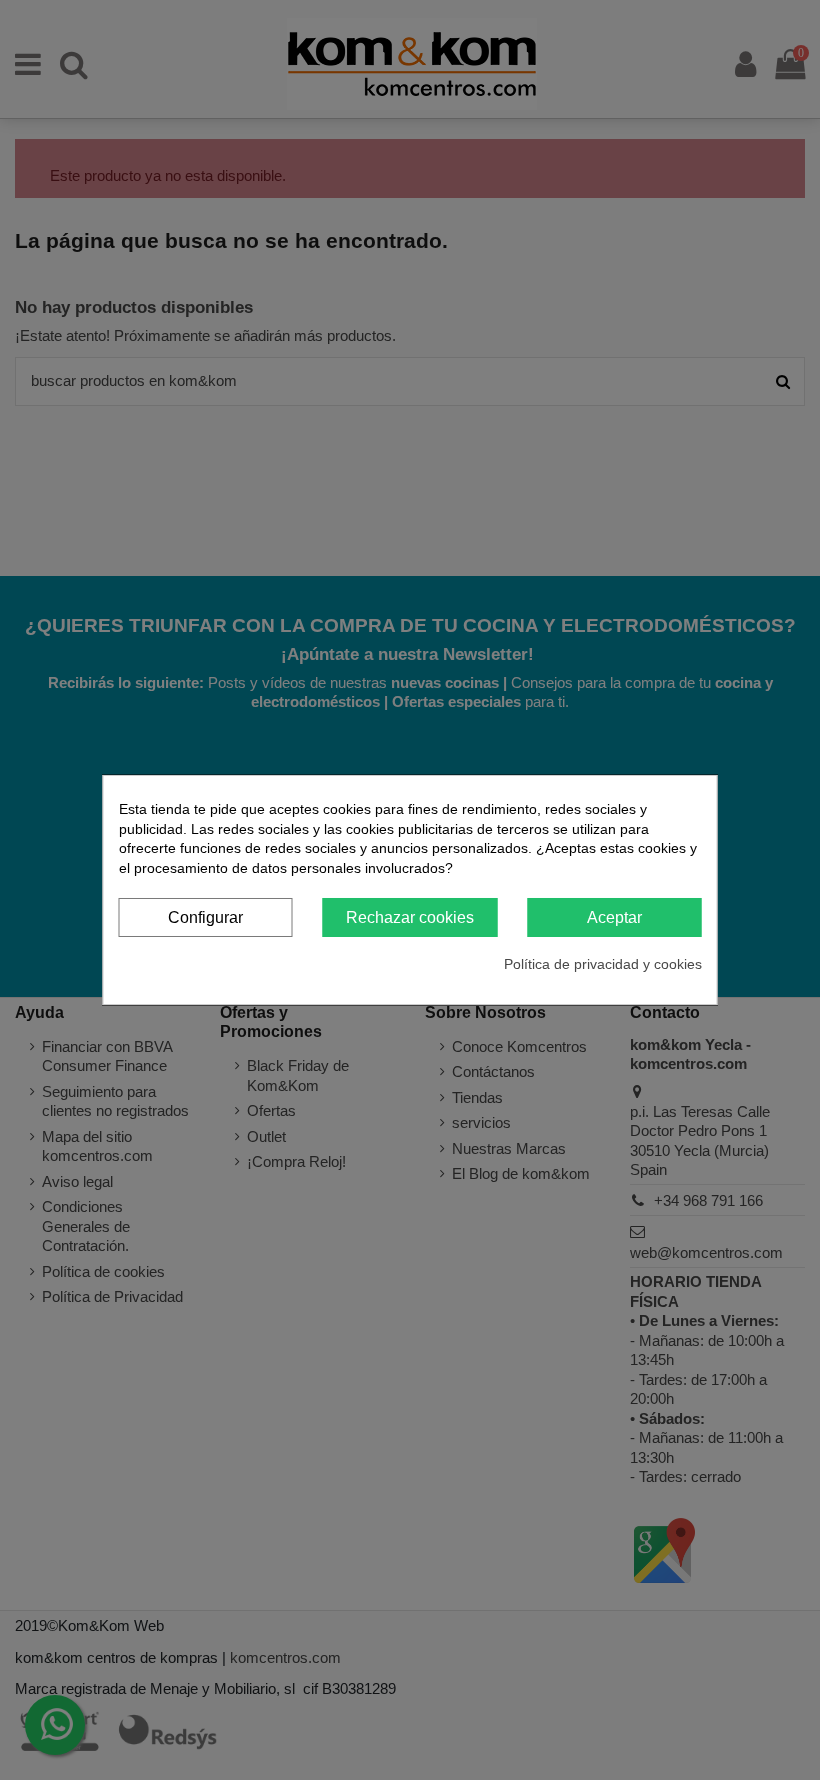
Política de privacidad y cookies (603, 964)
